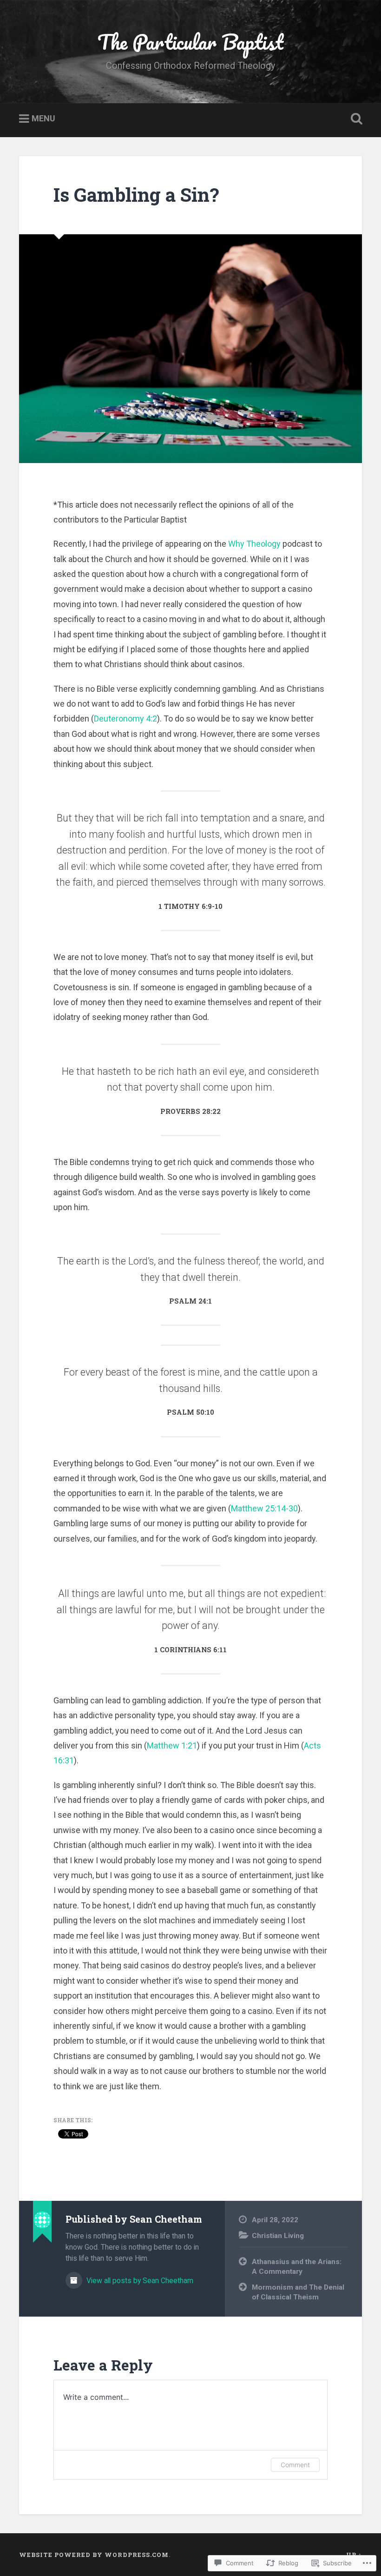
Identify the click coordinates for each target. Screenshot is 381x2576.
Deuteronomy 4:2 (125, 718)
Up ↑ (354, 2555)
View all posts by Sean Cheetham (139, 2281)
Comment (295, 2465)
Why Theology (254, 544)
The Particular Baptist (190, 42)
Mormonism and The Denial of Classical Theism (298, 2292)
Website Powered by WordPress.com (94, 2555)
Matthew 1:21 (172, 1745)
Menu (43, 119)
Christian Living (278, 2236)
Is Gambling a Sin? (136, 195)
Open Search (355, 119)
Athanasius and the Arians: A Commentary (297, 2267)
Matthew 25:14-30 (264, 1508)
